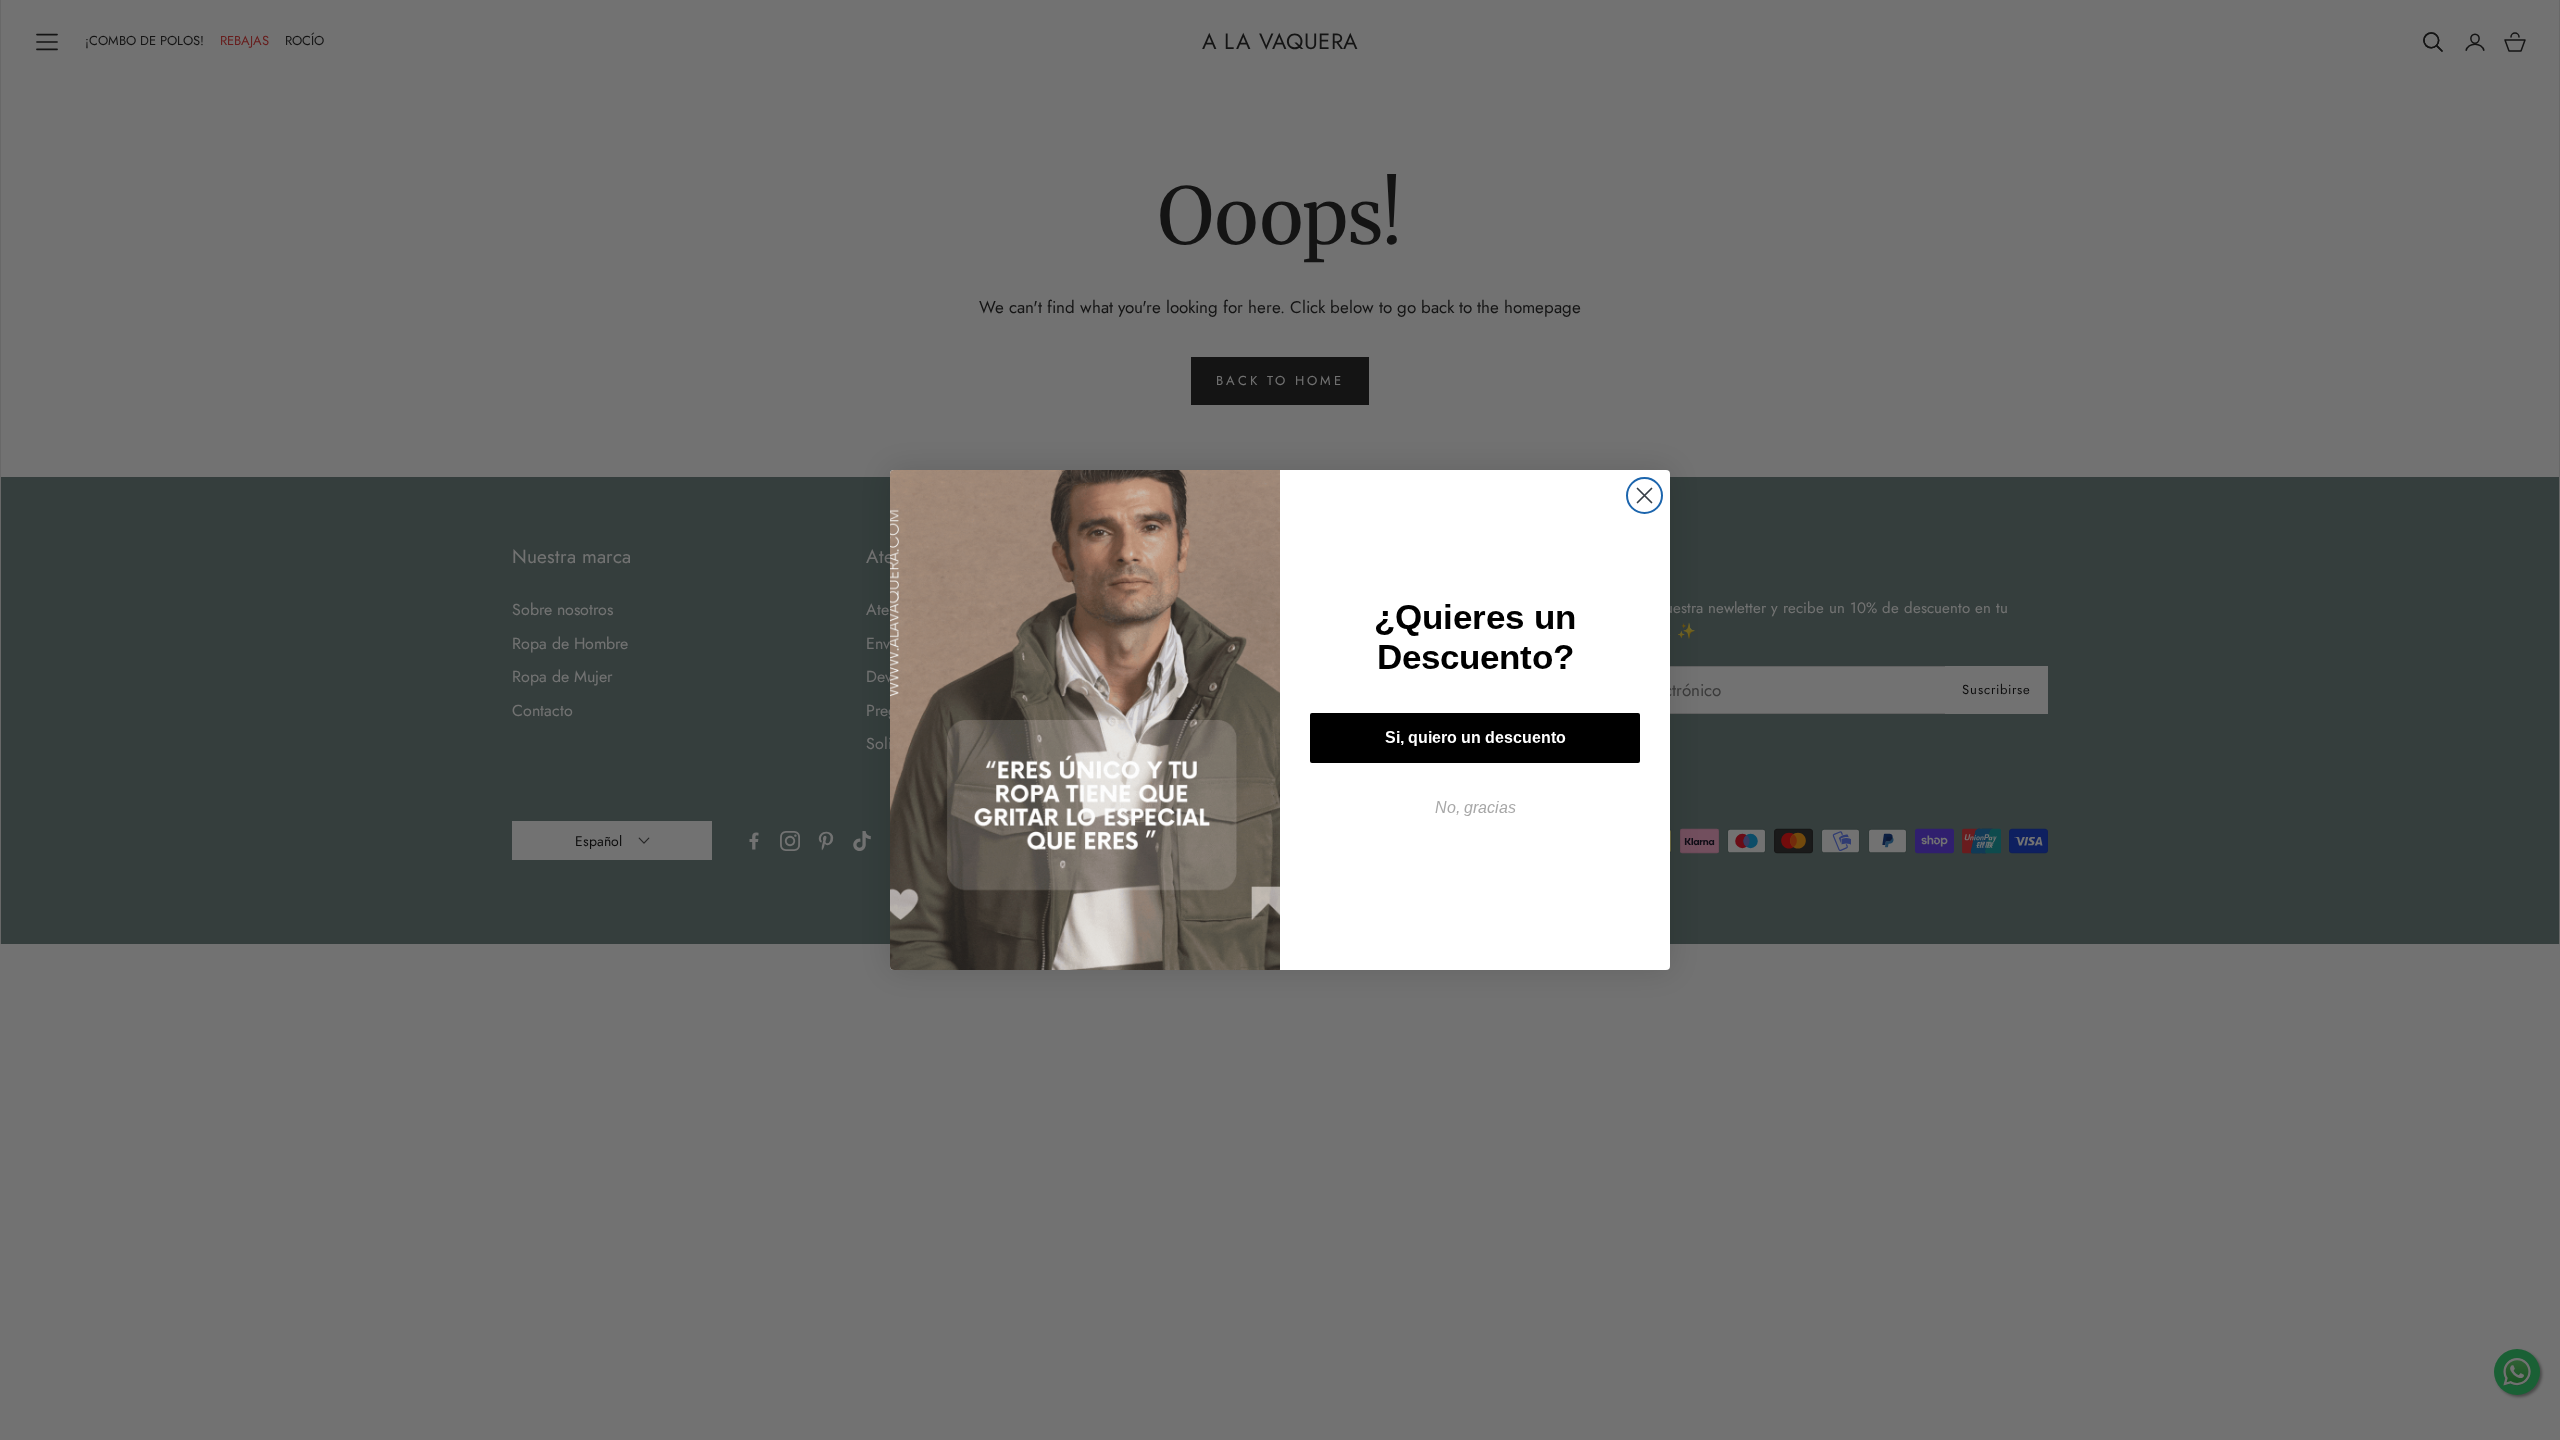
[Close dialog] (1644, 495)
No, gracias (1475, 807)
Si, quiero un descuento (1475, 737)
